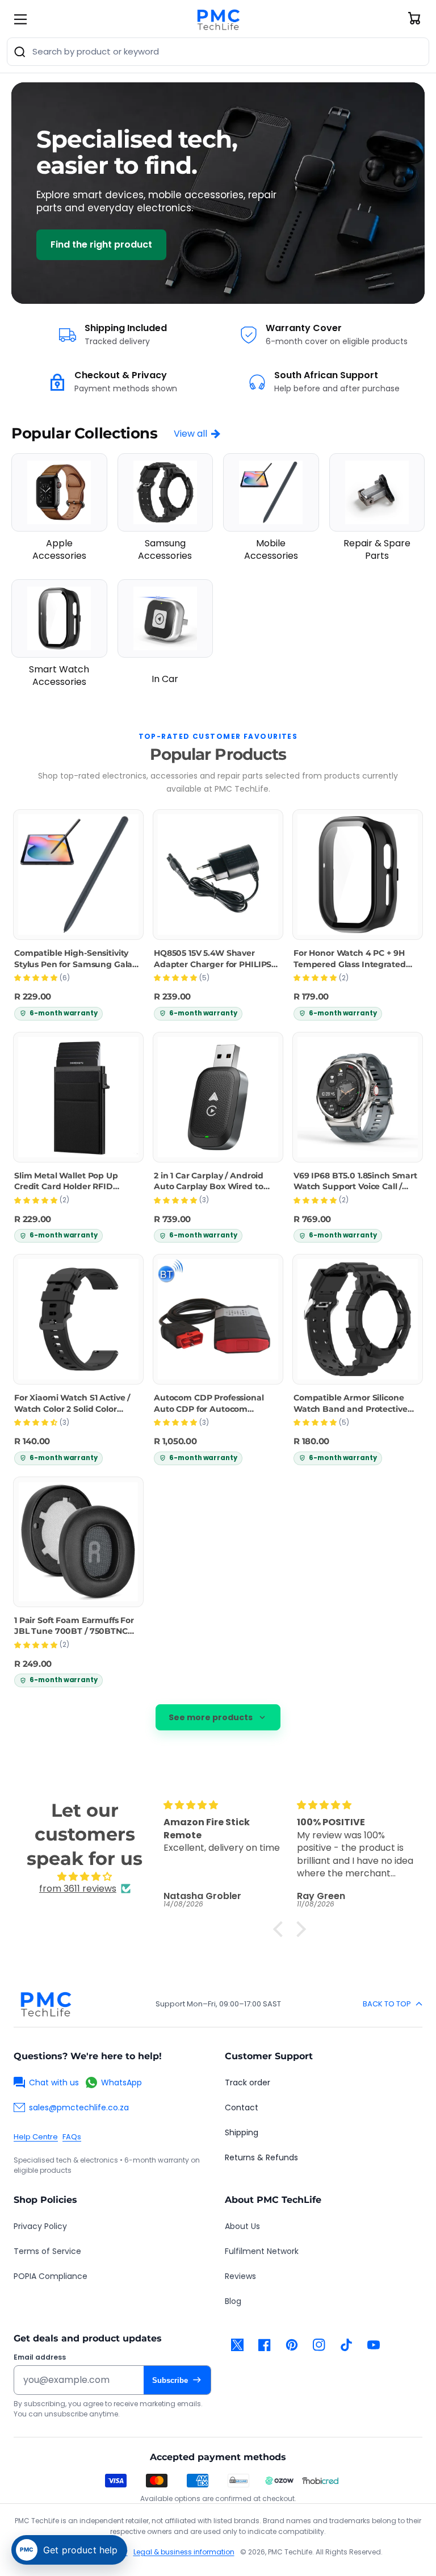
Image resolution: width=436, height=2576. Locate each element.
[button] (281, 1929)
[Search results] (20, 52)
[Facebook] (265, 2345)
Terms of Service (47, 2251)
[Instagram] (319, 2345)
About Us (242, 2226)
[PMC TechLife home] (45, 2004)
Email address (40, 2357)
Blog (233, 2301)
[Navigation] (20, 19)
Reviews (240, 2276)
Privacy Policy (40, 2226)
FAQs (72, 2137)
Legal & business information (184, 2552)
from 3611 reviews (78, 1889)
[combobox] (218, 52)
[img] (85, 1877)
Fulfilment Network (262, 2251)
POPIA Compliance (51, 2276)
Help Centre (36, 2137)
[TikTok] (346, 2345)
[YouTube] (374, 2345)
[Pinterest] (292, 2345)
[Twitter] (237, 2345)
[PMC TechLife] (218, 19)
